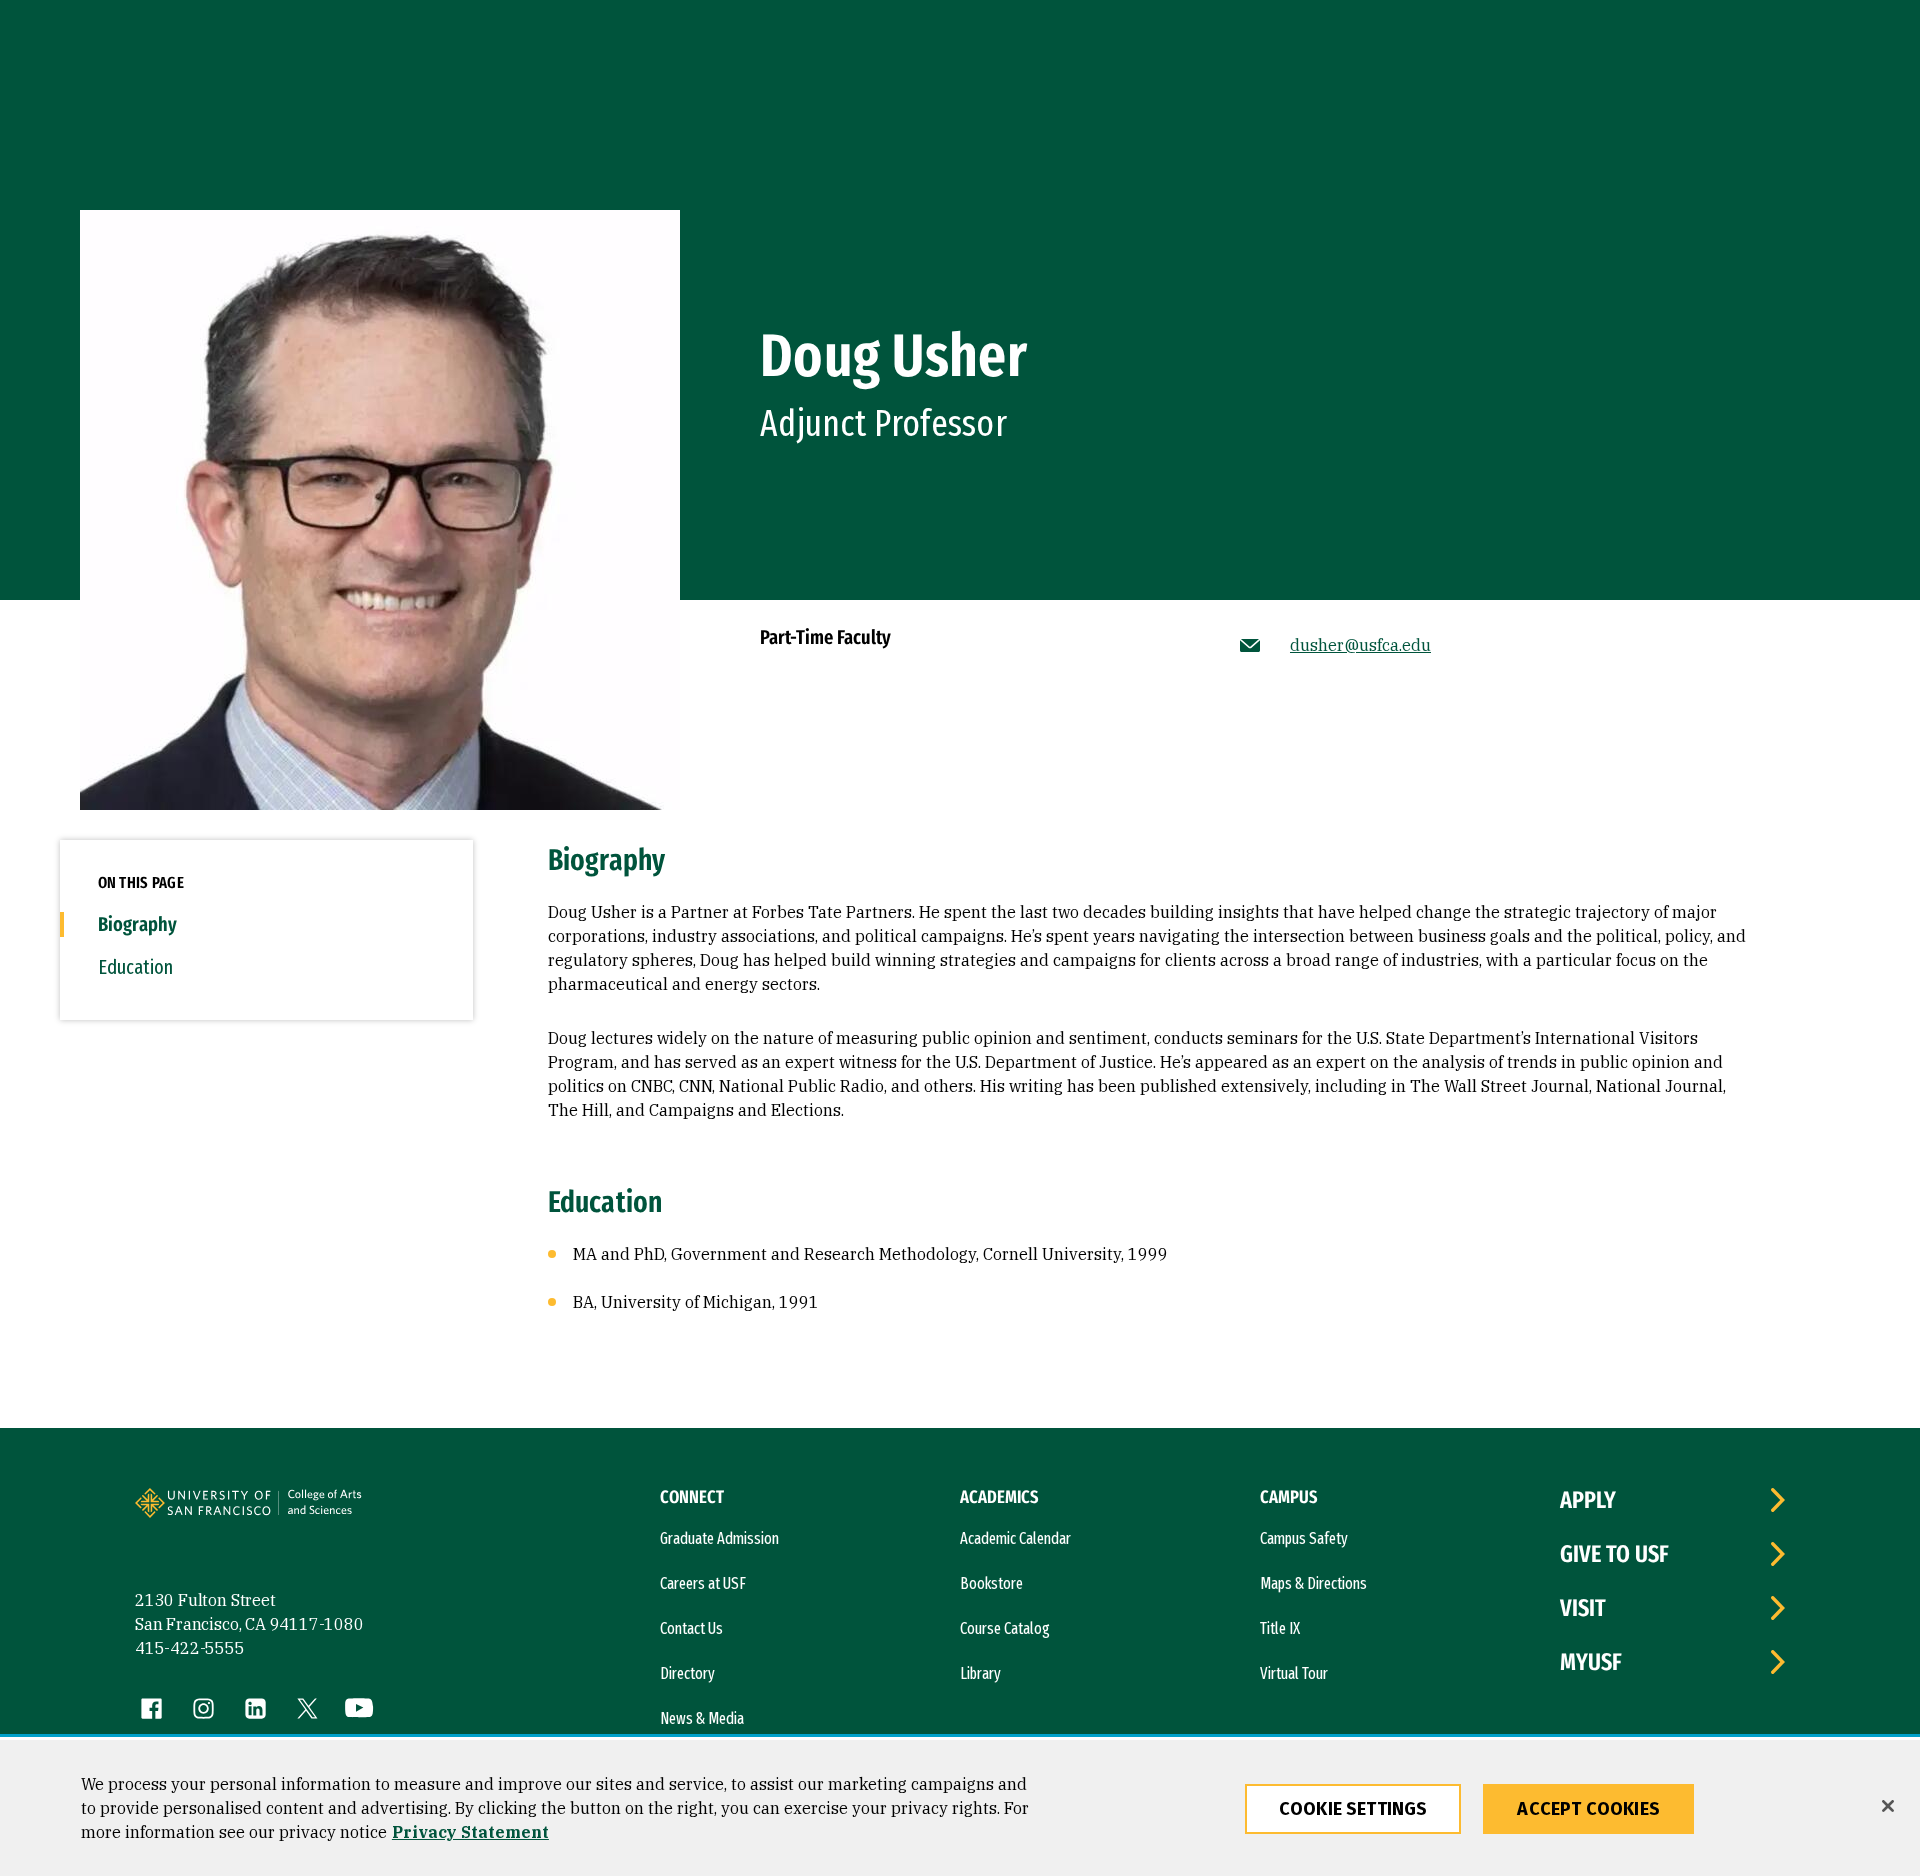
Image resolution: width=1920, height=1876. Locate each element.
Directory (687, 1673)
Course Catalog (1005, 1628)
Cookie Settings (1353, 1809)
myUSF (1591, 1662)
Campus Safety (1304, 1538)
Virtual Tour (1294, 1673)
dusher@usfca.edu (1360, 645)
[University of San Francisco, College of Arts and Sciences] (352, 1511)
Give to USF (1614, 1554)
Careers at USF (703, 1583)
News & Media (702, 1718)
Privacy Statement (470, 1832)
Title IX (1280, 1628)
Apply (1588, 1500)
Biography (137, 924)
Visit (1583, 1608)
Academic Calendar (1015, 1538)
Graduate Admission (719, 1538)
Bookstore (991, 1583)
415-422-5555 (190, 1648)
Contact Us (691, 1628)
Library (980, 1673)
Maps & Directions (1313, 1583)
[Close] (1888, 1806)
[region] (960, 1808)
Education (135, 967)
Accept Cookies (1588, 1809)
